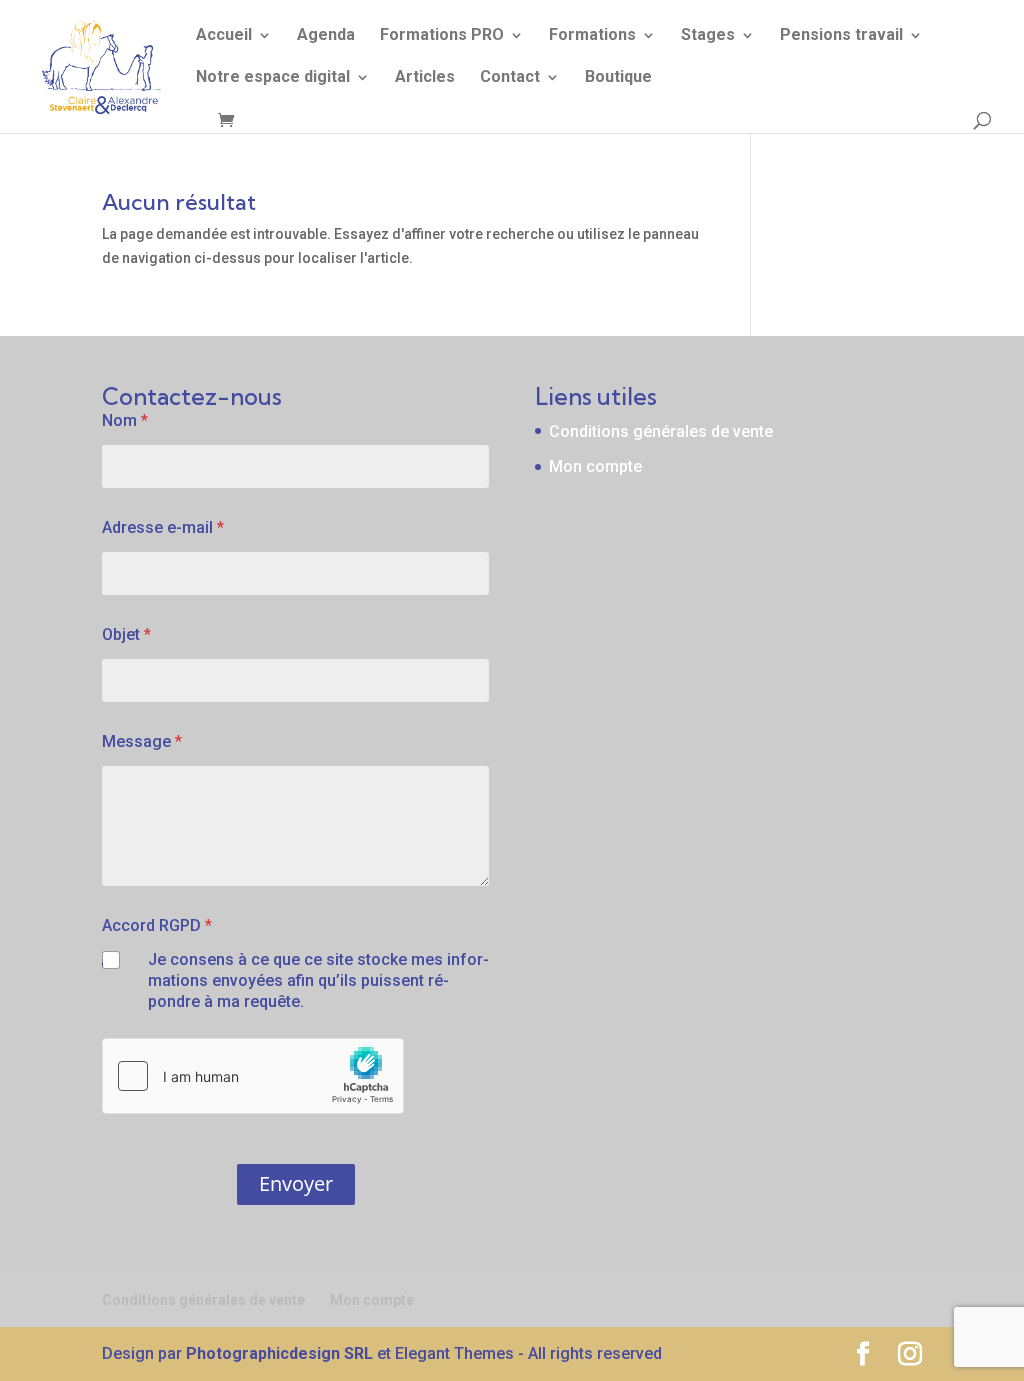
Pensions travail (841, 36)
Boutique (618, 78)
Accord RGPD (157, 925)
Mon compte (595, 466)
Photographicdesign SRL (279, 1353)
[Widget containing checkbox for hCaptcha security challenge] (253, 1076)
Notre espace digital (273, 78)
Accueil (224, 36)
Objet (126, 634)
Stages (708, 36)
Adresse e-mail (163, 527)
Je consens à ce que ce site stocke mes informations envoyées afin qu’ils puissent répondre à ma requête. (318, 980)
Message (142, 741)
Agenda (326, 36)
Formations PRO (442, 36)
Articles (425, 78)
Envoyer (296, 1183)
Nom (125, 420)
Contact (510, 78)
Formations (592, 36)
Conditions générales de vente (661, 431)
